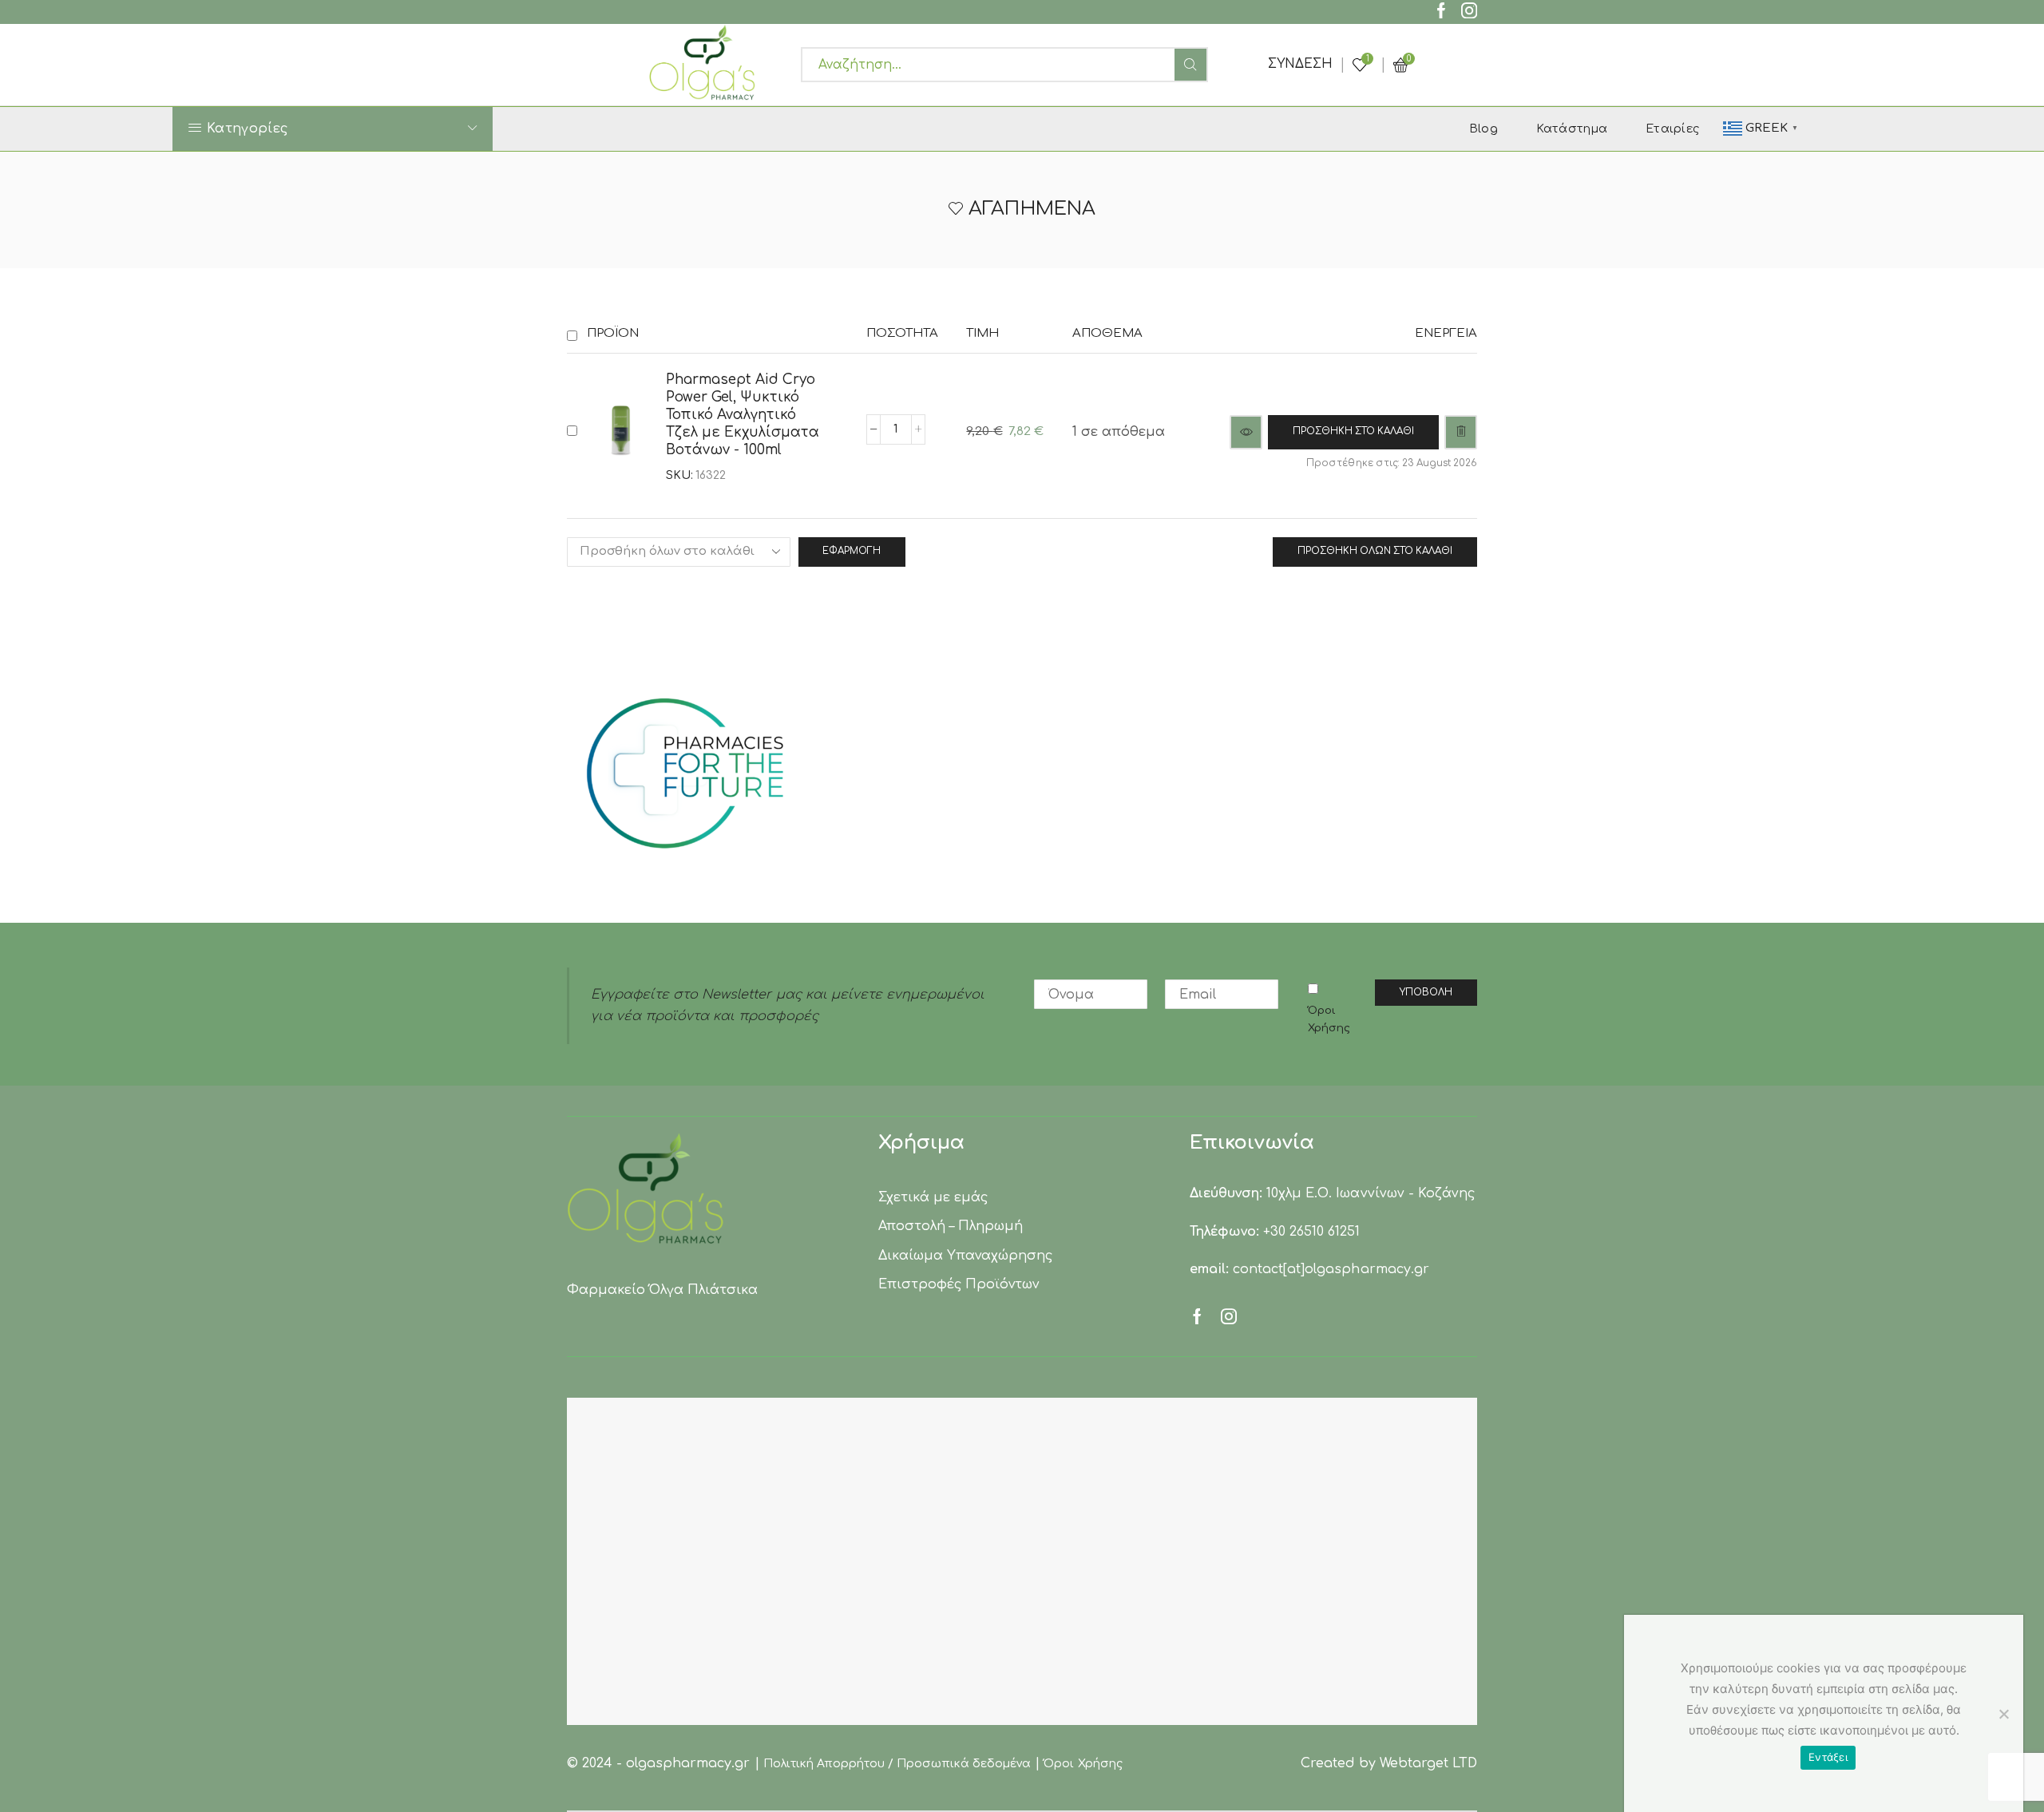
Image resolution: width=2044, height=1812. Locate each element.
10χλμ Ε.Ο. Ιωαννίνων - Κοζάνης (1371, 1193)
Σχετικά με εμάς (933, 1197)
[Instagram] (1469, 12)
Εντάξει (1828, 1757)
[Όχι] (2003, 1714)
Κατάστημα (1572, 129)
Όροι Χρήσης (1329, 1019)
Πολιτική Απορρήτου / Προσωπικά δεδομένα (897, 1764)
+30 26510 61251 (1311, 1232)
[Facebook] (1441, 12)
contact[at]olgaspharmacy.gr (1331, 1269)
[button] (1353, 432)
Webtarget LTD (1428, 1763)
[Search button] (1190, 65)
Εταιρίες (1672, 129)
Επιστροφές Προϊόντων (959, 1284)
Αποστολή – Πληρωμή (951, 1226)
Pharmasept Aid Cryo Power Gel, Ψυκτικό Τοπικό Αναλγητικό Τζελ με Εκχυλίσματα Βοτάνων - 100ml (743, 415)
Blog (1483, 129)
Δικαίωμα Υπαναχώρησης (965, 1256)
